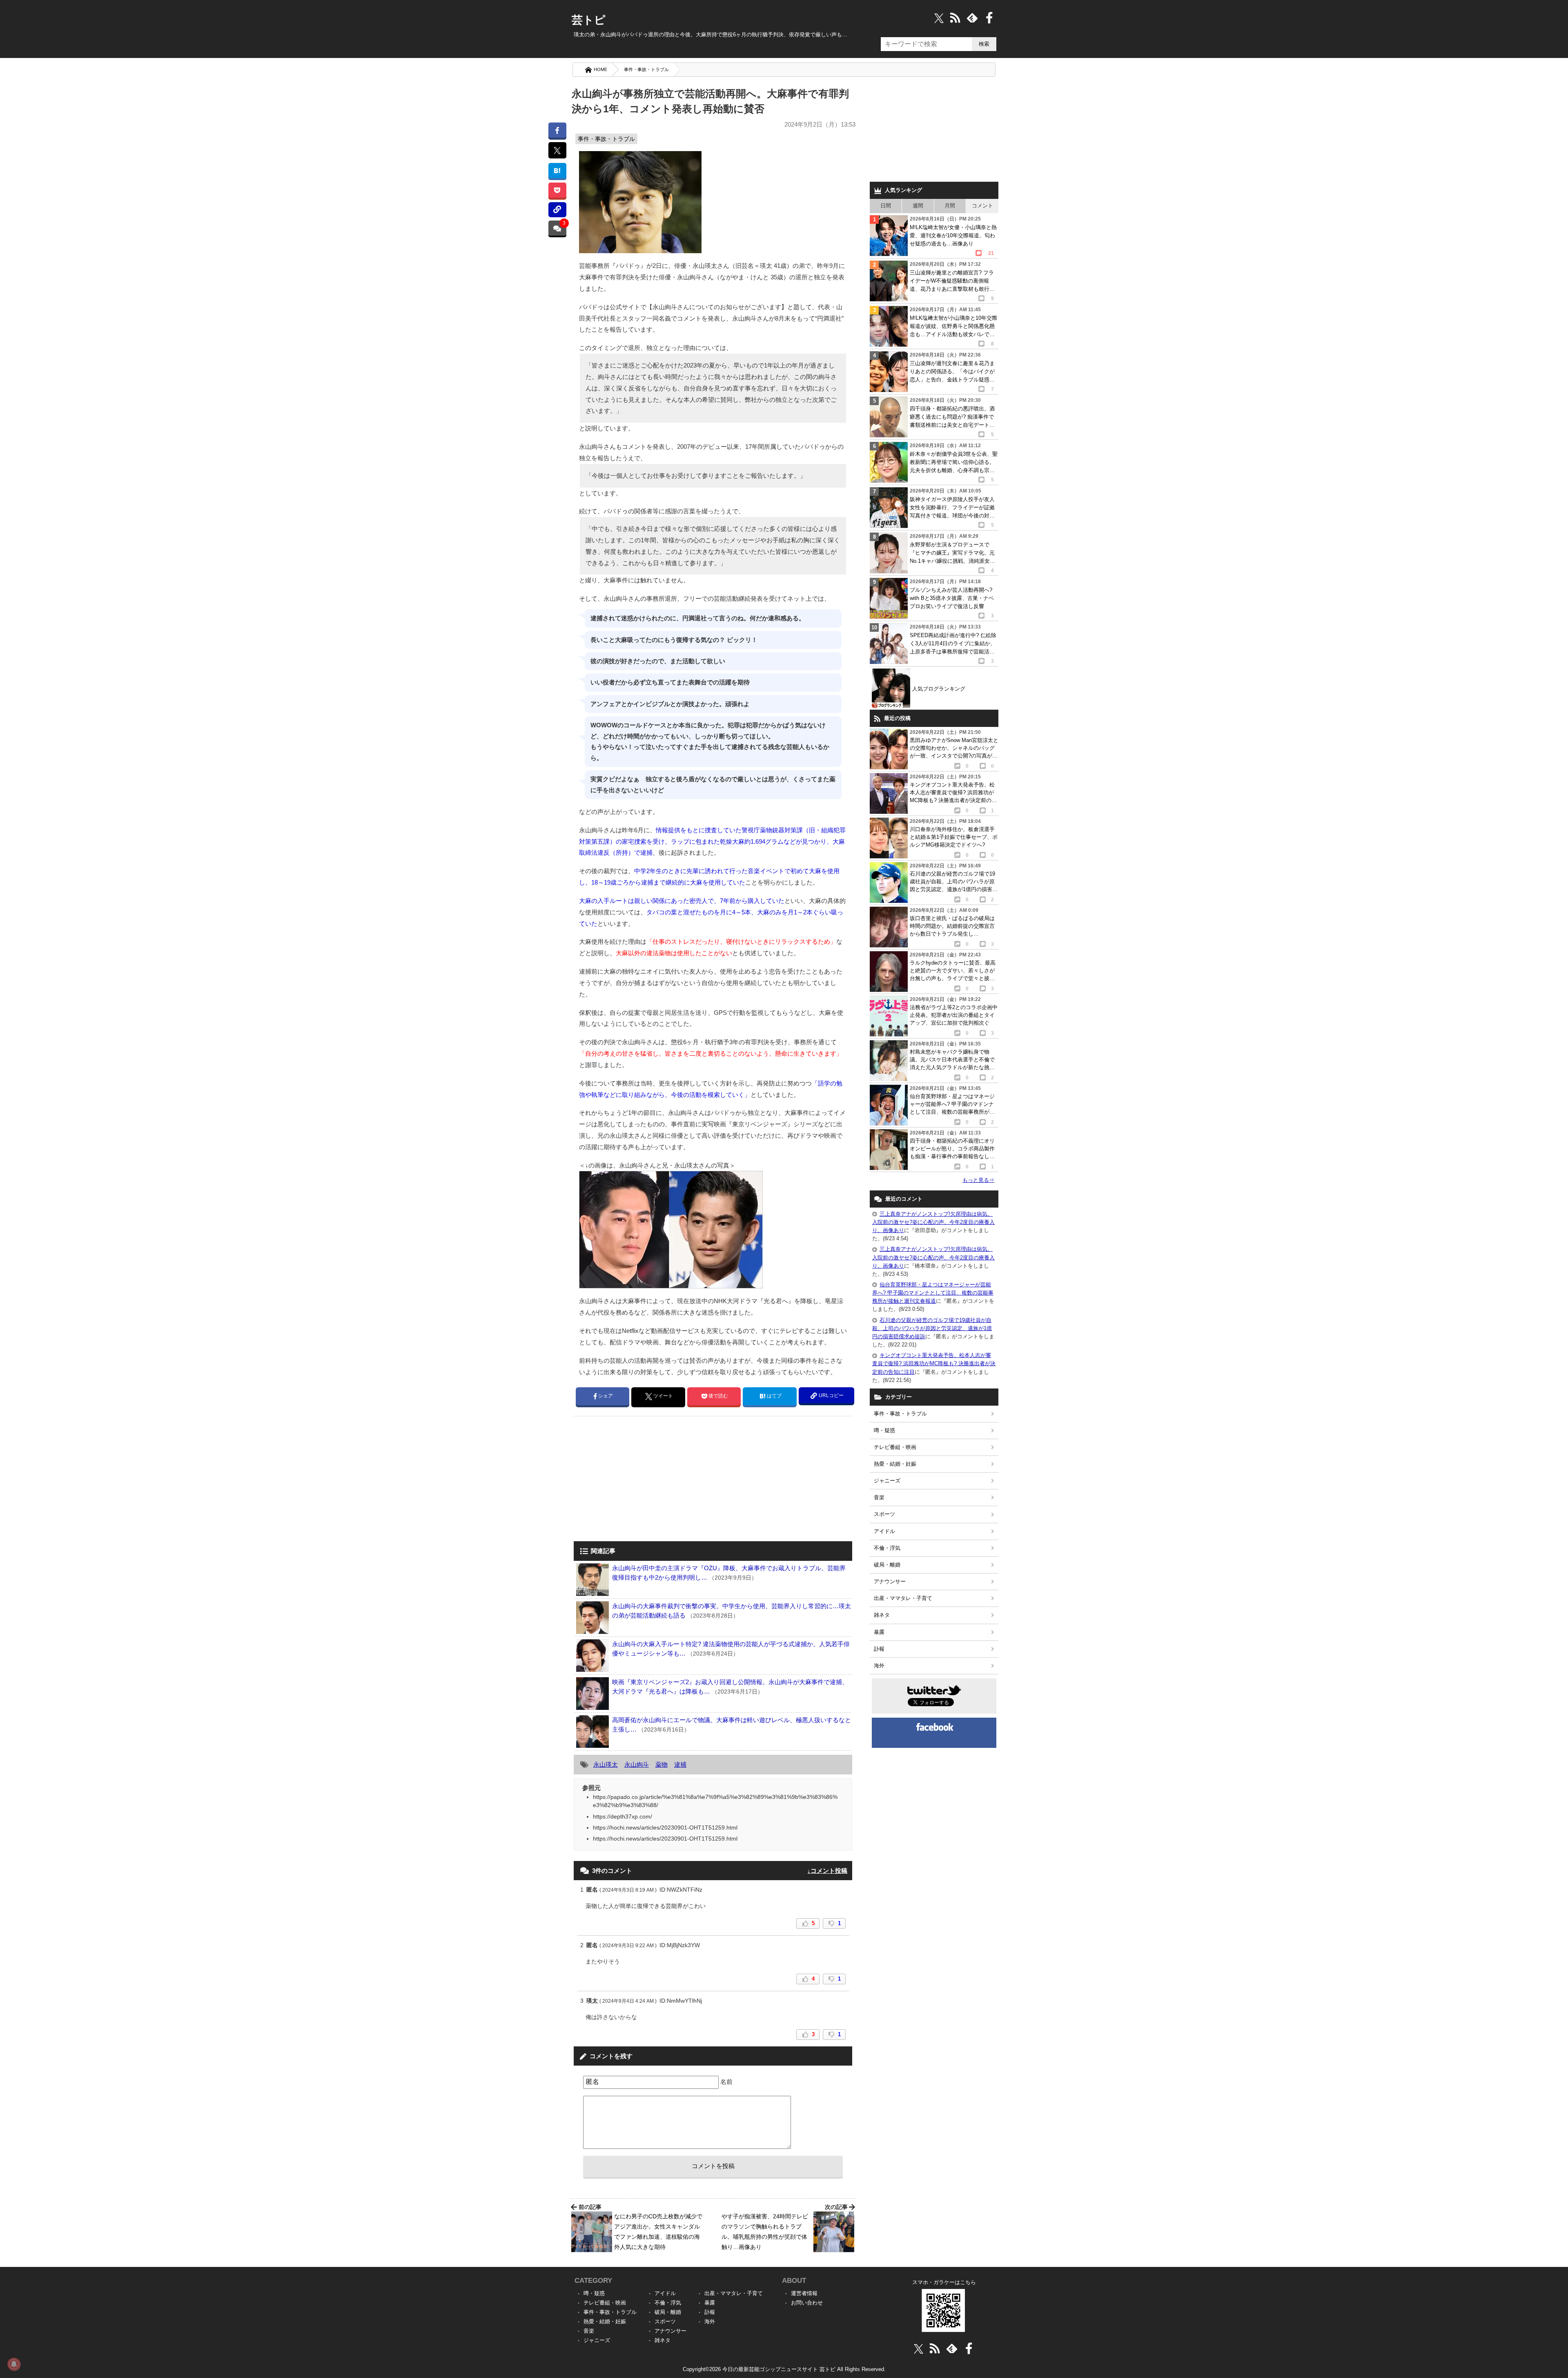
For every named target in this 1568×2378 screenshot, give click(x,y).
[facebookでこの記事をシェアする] (557, 130)
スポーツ (884, 1514)
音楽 (879, 1497)
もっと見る (978, 1180)
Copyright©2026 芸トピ (784, 2369)
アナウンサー (890, 1581)
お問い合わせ (807, 2303)
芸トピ (589, 20)
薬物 (661, 1764)
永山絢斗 (637, 1764)
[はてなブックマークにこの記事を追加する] (557, 170)
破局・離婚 (887, 1565)
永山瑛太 (606, 1764)
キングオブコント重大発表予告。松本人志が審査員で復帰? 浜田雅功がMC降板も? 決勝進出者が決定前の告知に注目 (934, 1363)
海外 (879, 1666)
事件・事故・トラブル (646, 69)
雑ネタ (882, 1615)
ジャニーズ (887, 1481)
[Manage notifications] (14, 2364)
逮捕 (680, 1764)
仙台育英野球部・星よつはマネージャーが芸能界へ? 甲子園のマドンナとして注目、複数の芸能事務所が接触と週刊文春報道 (933, 1293)
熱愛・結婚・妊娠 (895, 1464)
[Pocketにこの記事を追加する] (557, 190)
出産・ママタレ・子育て (903, 1598)
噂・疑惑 (884, 1430)
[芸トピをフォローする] (939, 18)
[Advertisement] (642, 1480)
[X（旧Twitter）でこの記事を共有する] (557, 150)
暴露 (879, 1632)
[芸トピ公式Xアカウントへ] (919, 2348)
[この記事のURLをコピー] (557, 210)
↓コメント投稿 (827, 1871)
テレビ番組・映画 (895, 1447)
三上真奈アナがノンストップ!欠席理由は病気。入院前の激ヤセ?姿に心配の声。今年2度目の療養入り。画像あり (933, 1222)
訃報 (879, 1649)
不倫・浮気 (887, 1548)
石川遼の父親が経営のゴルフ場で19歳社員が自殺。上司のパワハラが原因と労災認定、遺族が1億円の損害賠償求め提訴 (932, 1328)
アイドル (884, 1531)
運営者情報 (804, 2293)
